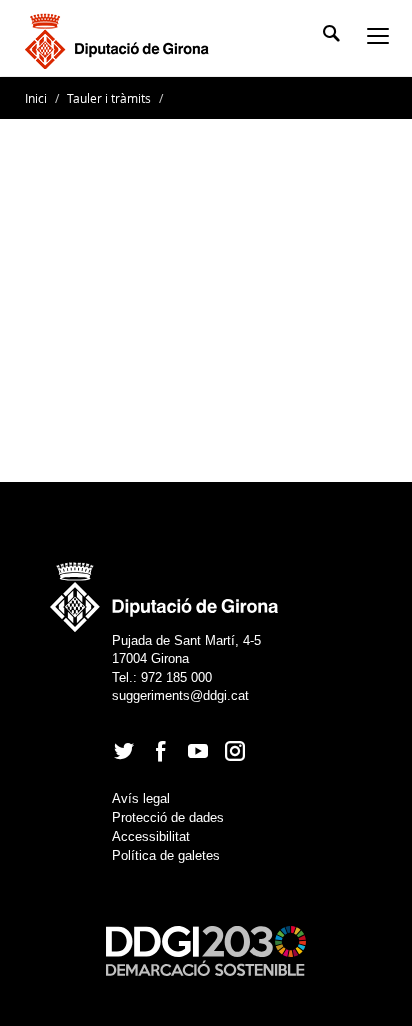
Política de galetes (166, 855)
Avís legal (141, 798)
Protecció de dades (168, 817)
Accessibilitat (151, 836)
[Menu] (382, 38)
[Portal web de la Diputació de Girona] (165, 590)
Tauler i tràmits (109, 98)
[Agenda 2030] (206, 949)
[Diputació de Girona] (120, 39)
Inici (37, 98)
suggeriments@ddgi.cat (180, 695)
